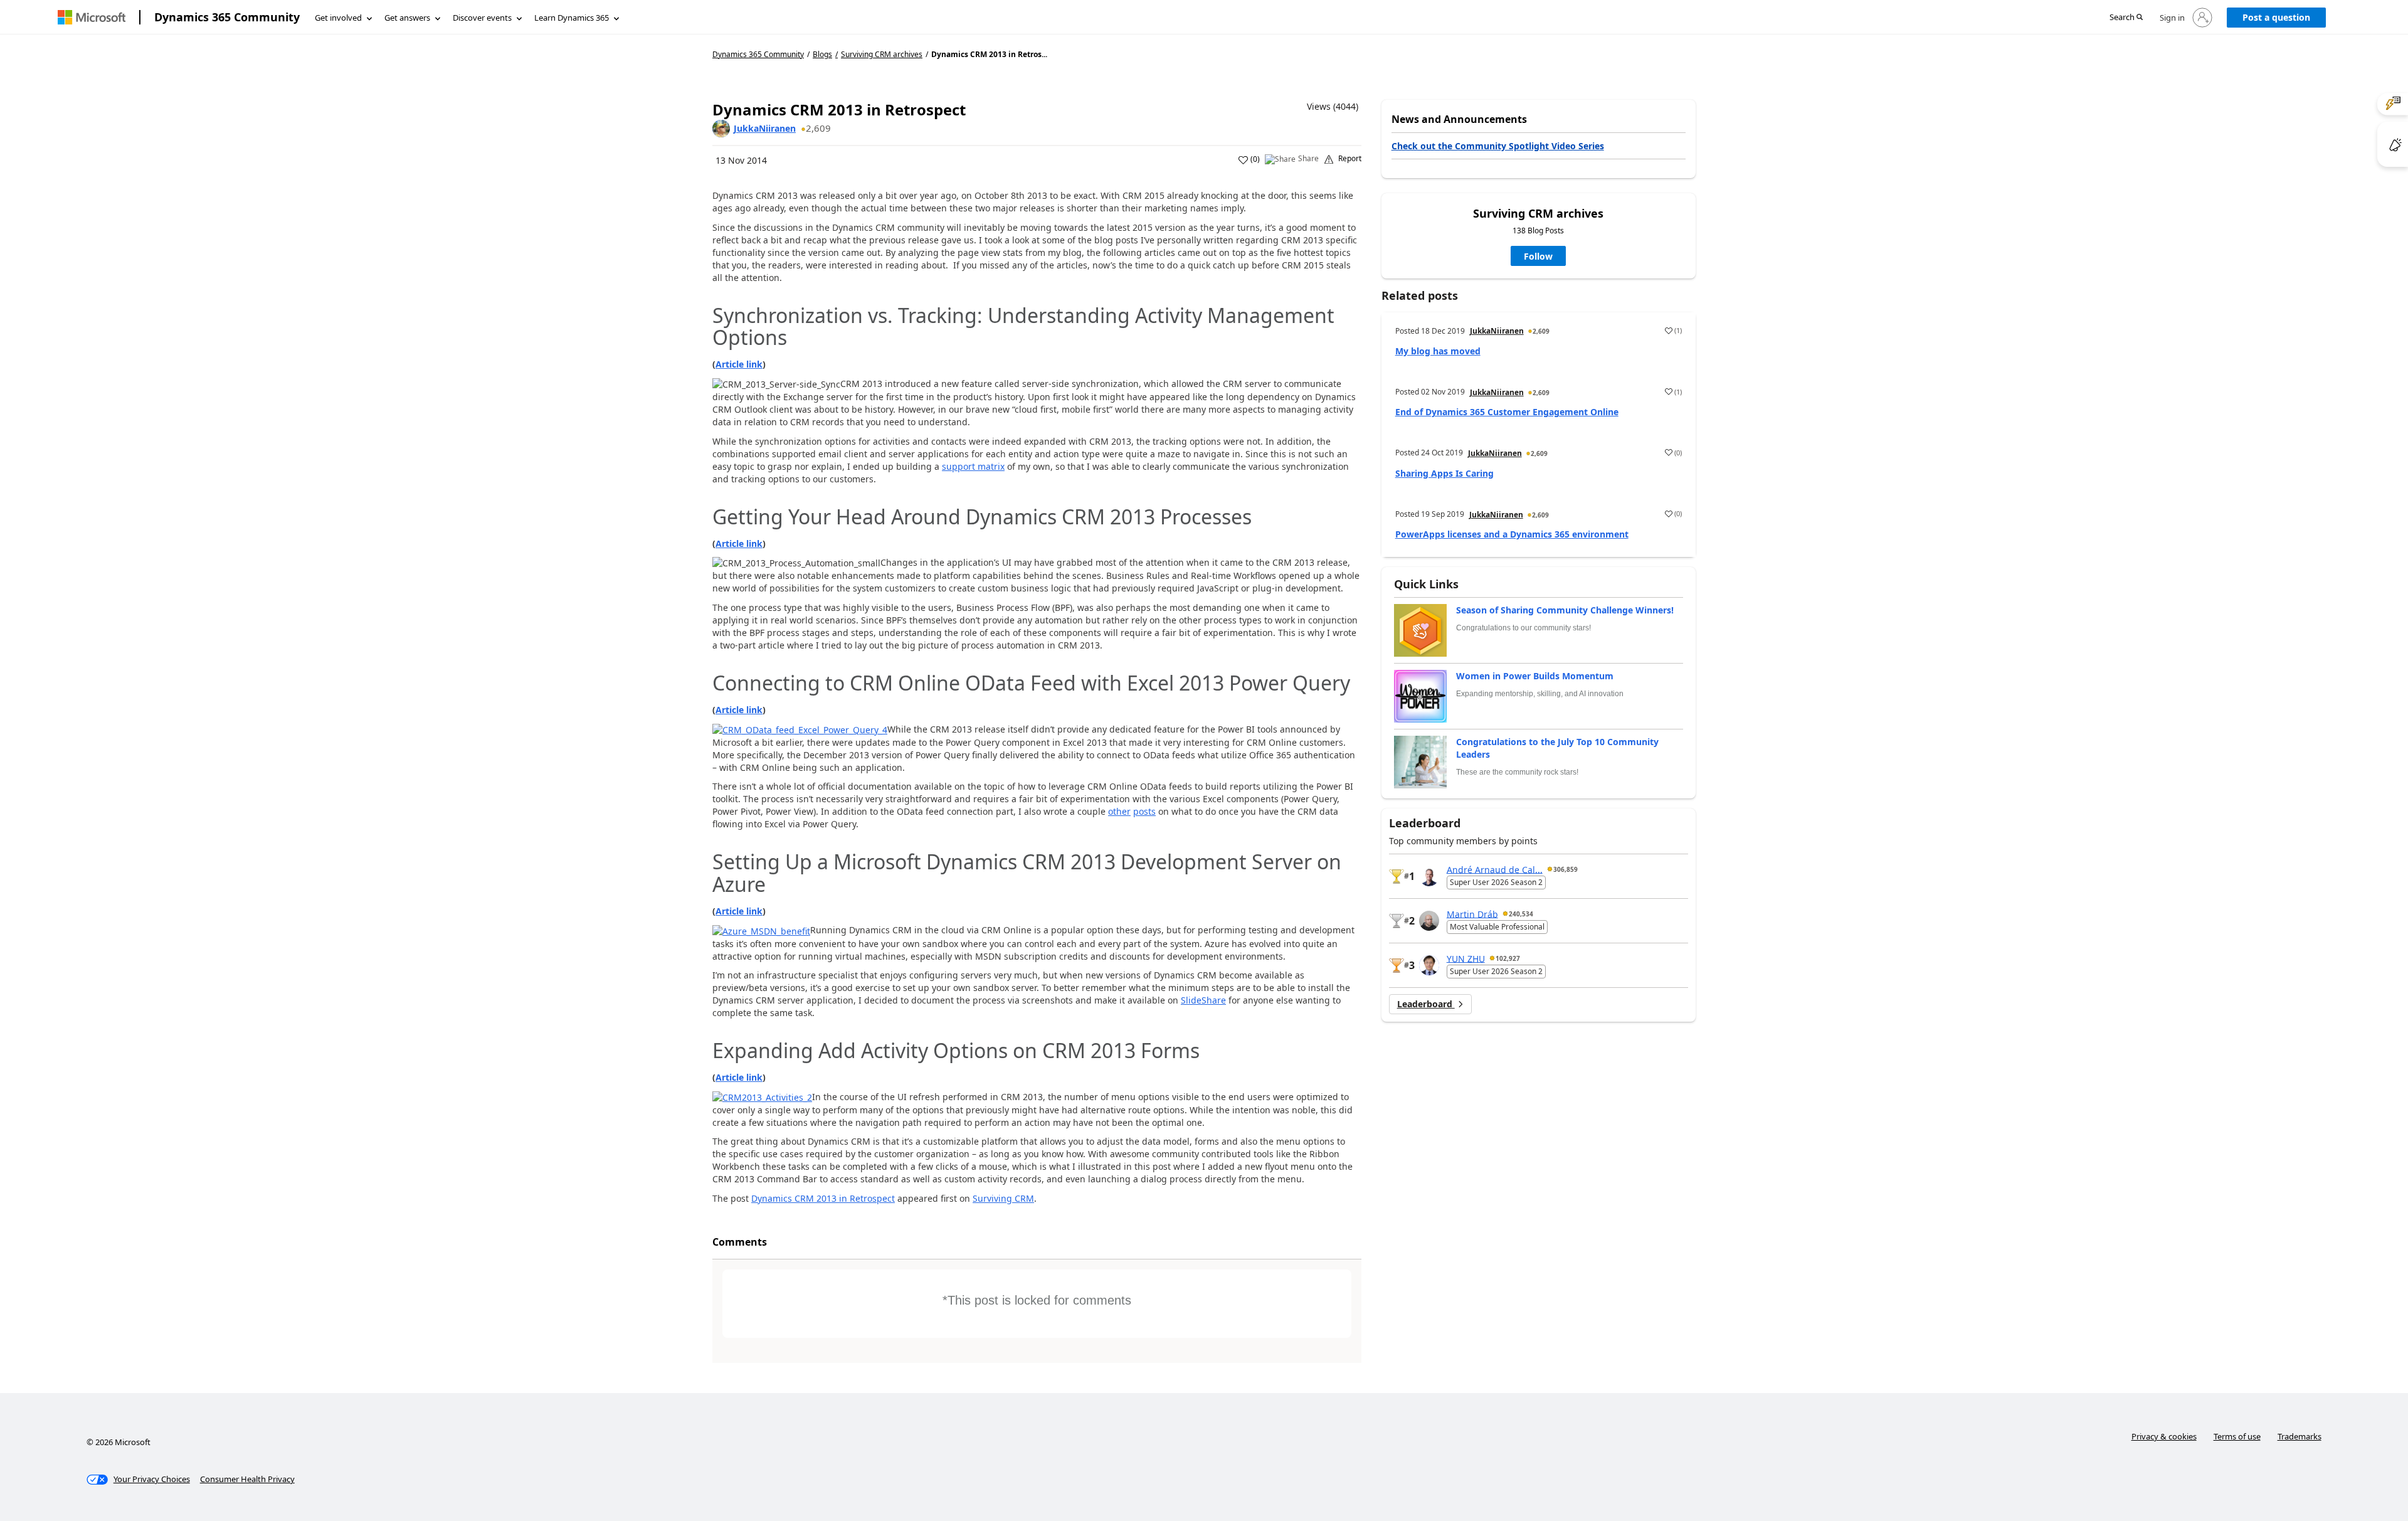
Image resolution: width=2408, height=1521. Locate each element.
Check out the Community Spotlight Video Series (1498, 146)
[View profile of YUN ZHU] (1429, 965)
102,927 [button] (1508, 958)
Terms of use (2237, 1436)
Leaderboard (1426, 1004)
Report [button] (1350, 159)
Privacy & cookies (2164, 1436)
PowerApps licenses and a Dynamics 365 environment (1512, 534)
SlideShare (1203, 1000)
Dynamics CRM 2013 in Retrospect (823, 1198)
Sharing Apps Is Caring (1444, 473)
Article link (739, 364)
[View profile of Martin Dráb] (1429, 921)
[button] (2126, 18)
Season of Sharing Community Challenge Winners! (1565, 610)
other (1119, 811)
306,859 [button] (1566, 869)
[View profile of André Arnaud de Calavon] (1429, 876)
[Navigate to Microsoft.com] (92, 17)
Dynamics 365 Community (227, 17)
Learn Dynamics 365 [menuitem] (572, 18)
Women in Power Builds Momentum (1535, 676)
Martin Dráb (1472, 914)
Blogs (822, 54)
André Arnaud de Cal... (1495, 869)
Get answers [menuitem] (407, 18)
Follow (1538, 256)
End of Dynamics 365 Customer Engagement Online (1507, 412)
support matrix (973, 466)
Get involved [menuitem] (338, 18)
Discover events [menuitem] (482, 18)
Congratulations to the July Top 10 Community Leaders (1557, 748)
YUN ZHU (1466, 958)
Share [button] (1308, 159)
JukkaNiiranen (765, 128)
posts (1144, 811)
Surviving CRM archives (882, 55)
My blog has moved (1438, 351)
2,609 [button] (818, 128)
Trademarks (2300, 1436)
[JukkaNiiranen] (721, 129)
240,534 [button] (1521, 914)
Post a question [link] (2276, 17)
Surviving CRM (1003, 1198)
